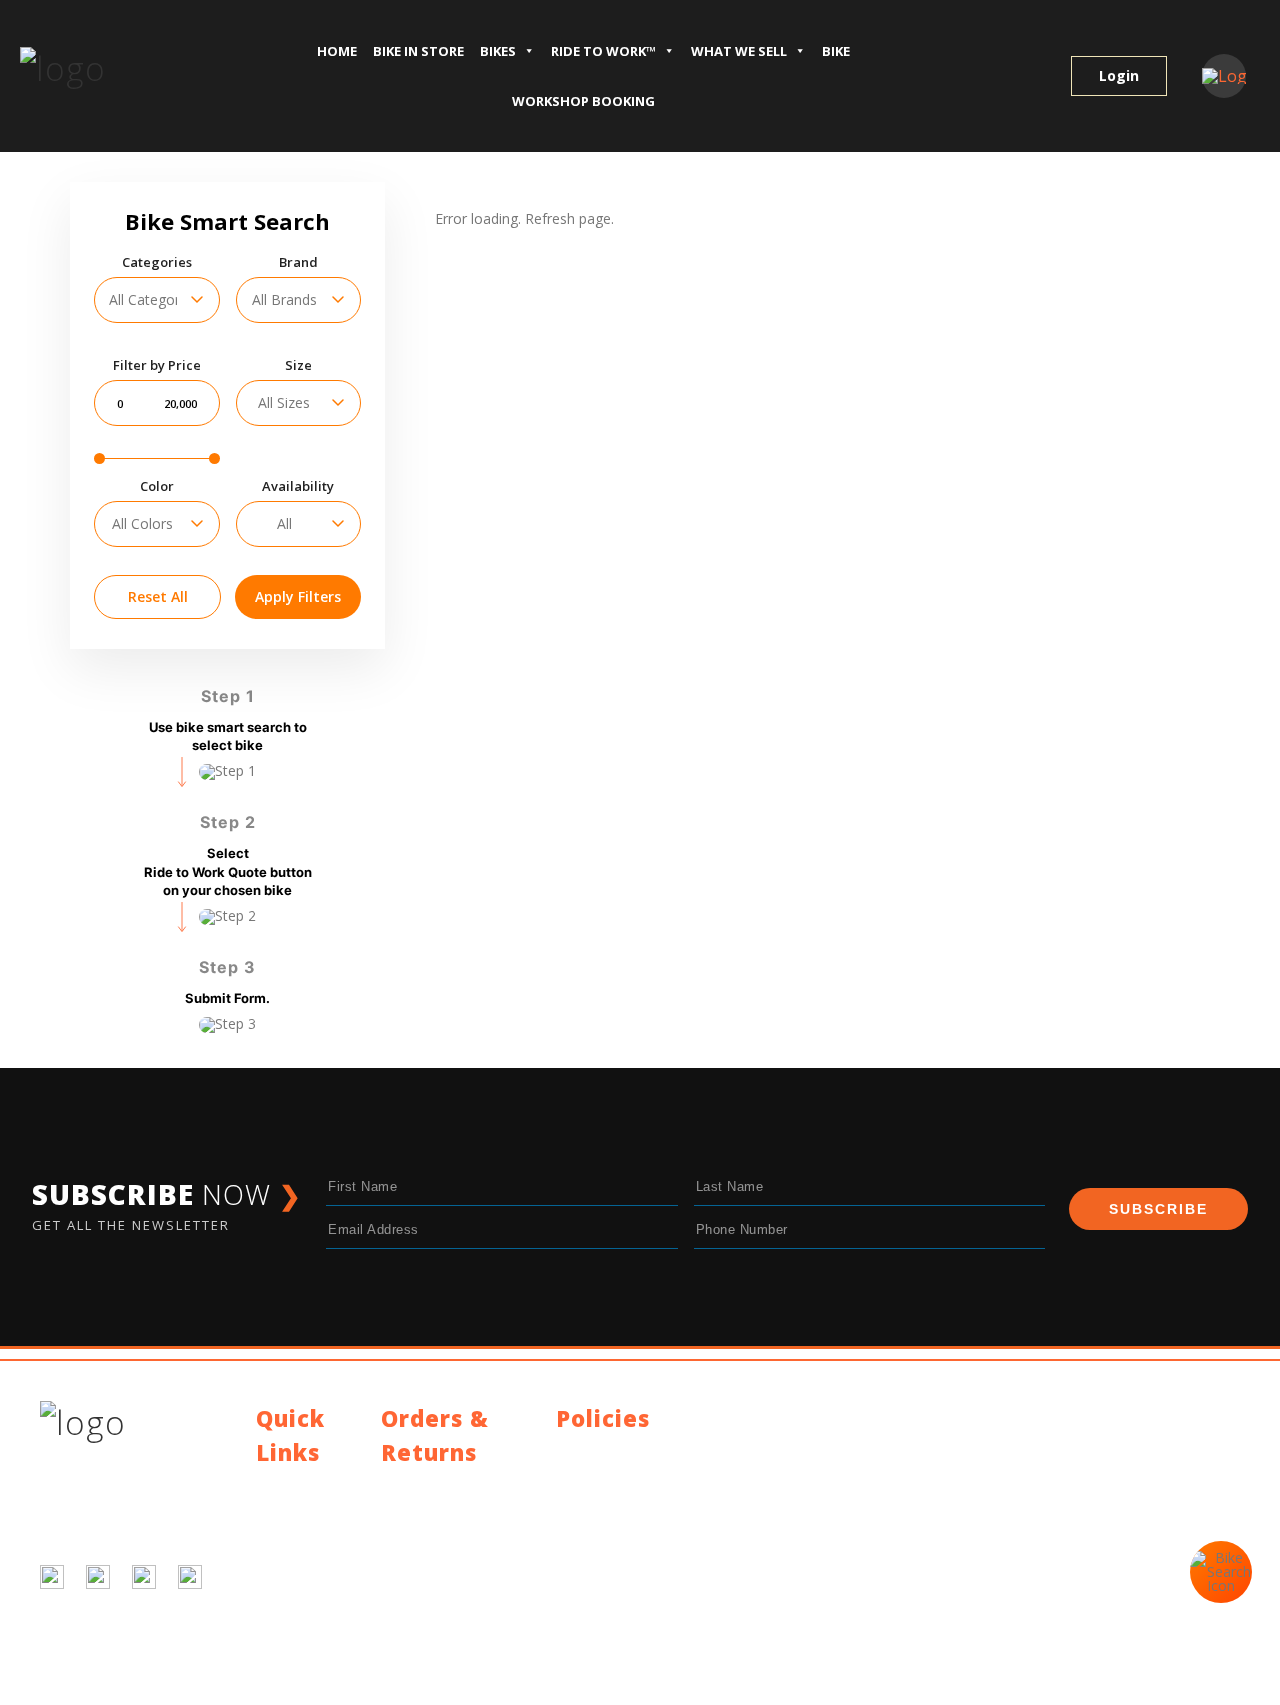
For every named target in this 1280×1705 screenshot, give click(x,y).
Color (157, 486)
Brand (298, 262)
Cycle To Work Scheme (303, 1602)
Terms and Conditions (627, 1475)
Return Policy (423, 1509)
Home (337, 51)
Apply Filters (298, 596)
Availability (298, 486)
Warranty (410, 1533)
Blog (271, 1509)
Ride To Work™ (603, 51)
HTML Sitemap (304, 1633)
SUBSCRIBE (1158, 1209)
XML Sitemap (299, 1657)
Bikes (498, 51)
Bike (836, 51)
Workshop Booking (583, 101)
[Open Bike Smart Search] (1221, 1572)
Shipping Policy (429, 1485)
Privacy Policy (600, 1451)
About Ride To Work (302, 1564)
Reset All (158, 596)
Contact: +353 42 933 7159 (643, 1571)
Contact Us (292, 1485)
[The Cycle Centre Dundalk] (115, 69)
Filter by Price (157, 365)
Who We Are (296, 1533)
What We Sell (739, 51)
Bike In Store (418, 51)
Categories (157, 262)
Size (298, 365)
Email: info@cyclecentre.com (648, 1547)
